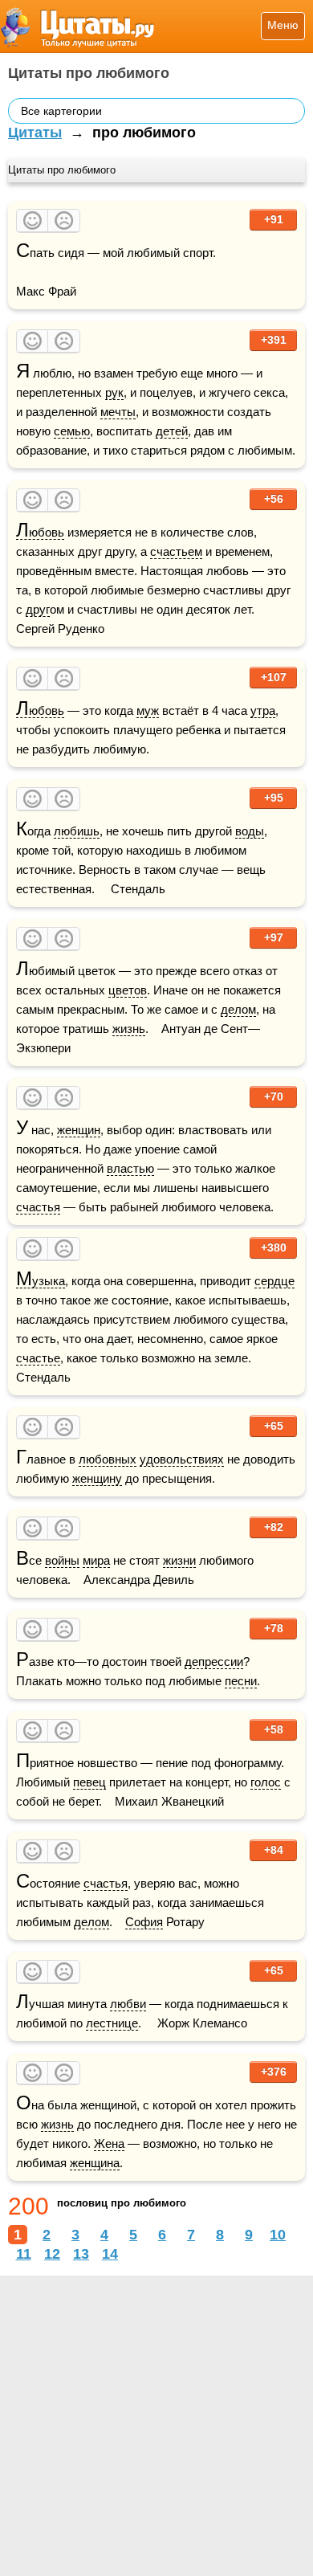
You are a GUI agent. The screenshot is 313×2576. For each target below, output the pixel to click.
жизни (179, 1560)
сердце (274, 1281)
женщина (95, 2163)
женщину (97, 1478)
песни (241, 1681)
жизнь (129, 1029)
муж (148, 710)
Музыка (41, 1281)
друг (38, 609)
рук (114, 392)
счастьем (176, 551)
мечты (118, 412)
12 (52, 2254)
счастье (38, 1358)
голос (266, 1782)
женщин (79, 1130)
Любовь (40, 533)
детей (172, 431)
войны (62, 1560)
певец (89, 1782)
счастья (38, 1207)
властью (130, 1168)
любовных (108, 1459)
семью (72, 431)
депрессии (214, 1662)
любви (128, 2004)
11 (24, 2254)
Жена (109, 2143)
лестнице (112, 2023)
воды (250, 831)
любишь (77, 831)
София (144, 1922)
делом (238, 1009)
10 (278, 2235)
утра (263, 710)
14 (110, 2254)
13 (81, 2254)
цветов (128, 990)
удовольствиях (182, 1459)
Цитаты (35, 133)
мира (96, 1560)
